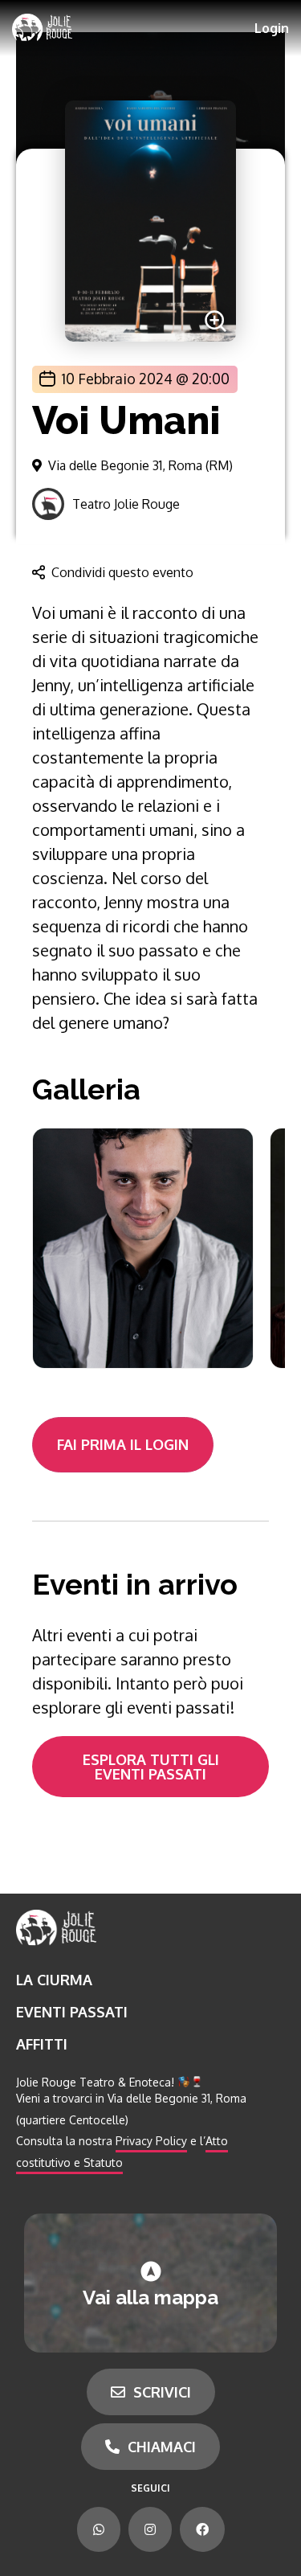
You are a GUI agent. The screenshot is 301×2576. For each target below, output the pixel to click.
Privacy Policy (151, 2141)
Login (272, 28)
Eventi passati (72, 2012)
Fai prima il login (123, 1444)
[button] (135, 379)
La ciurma (54, 1980)
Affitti (42, 2044)
